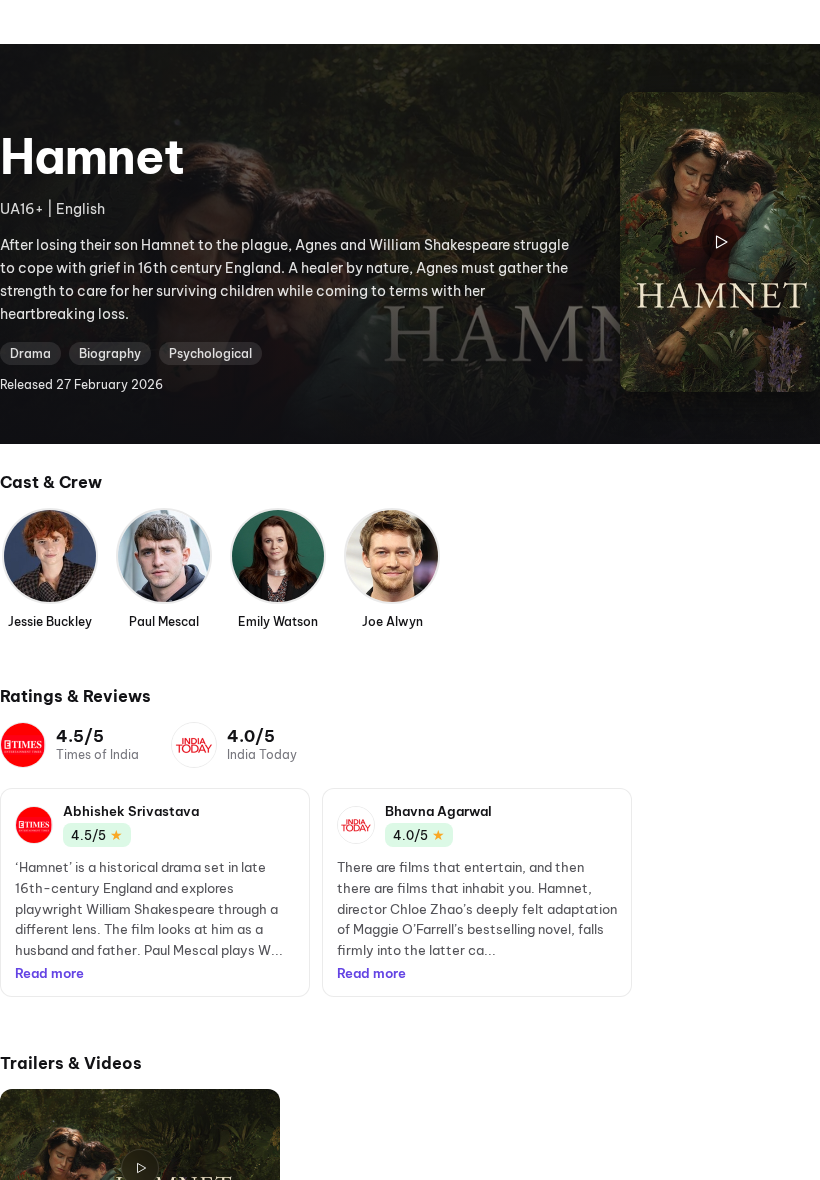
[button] (155, 892)
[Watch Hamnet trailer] (720, 242)
